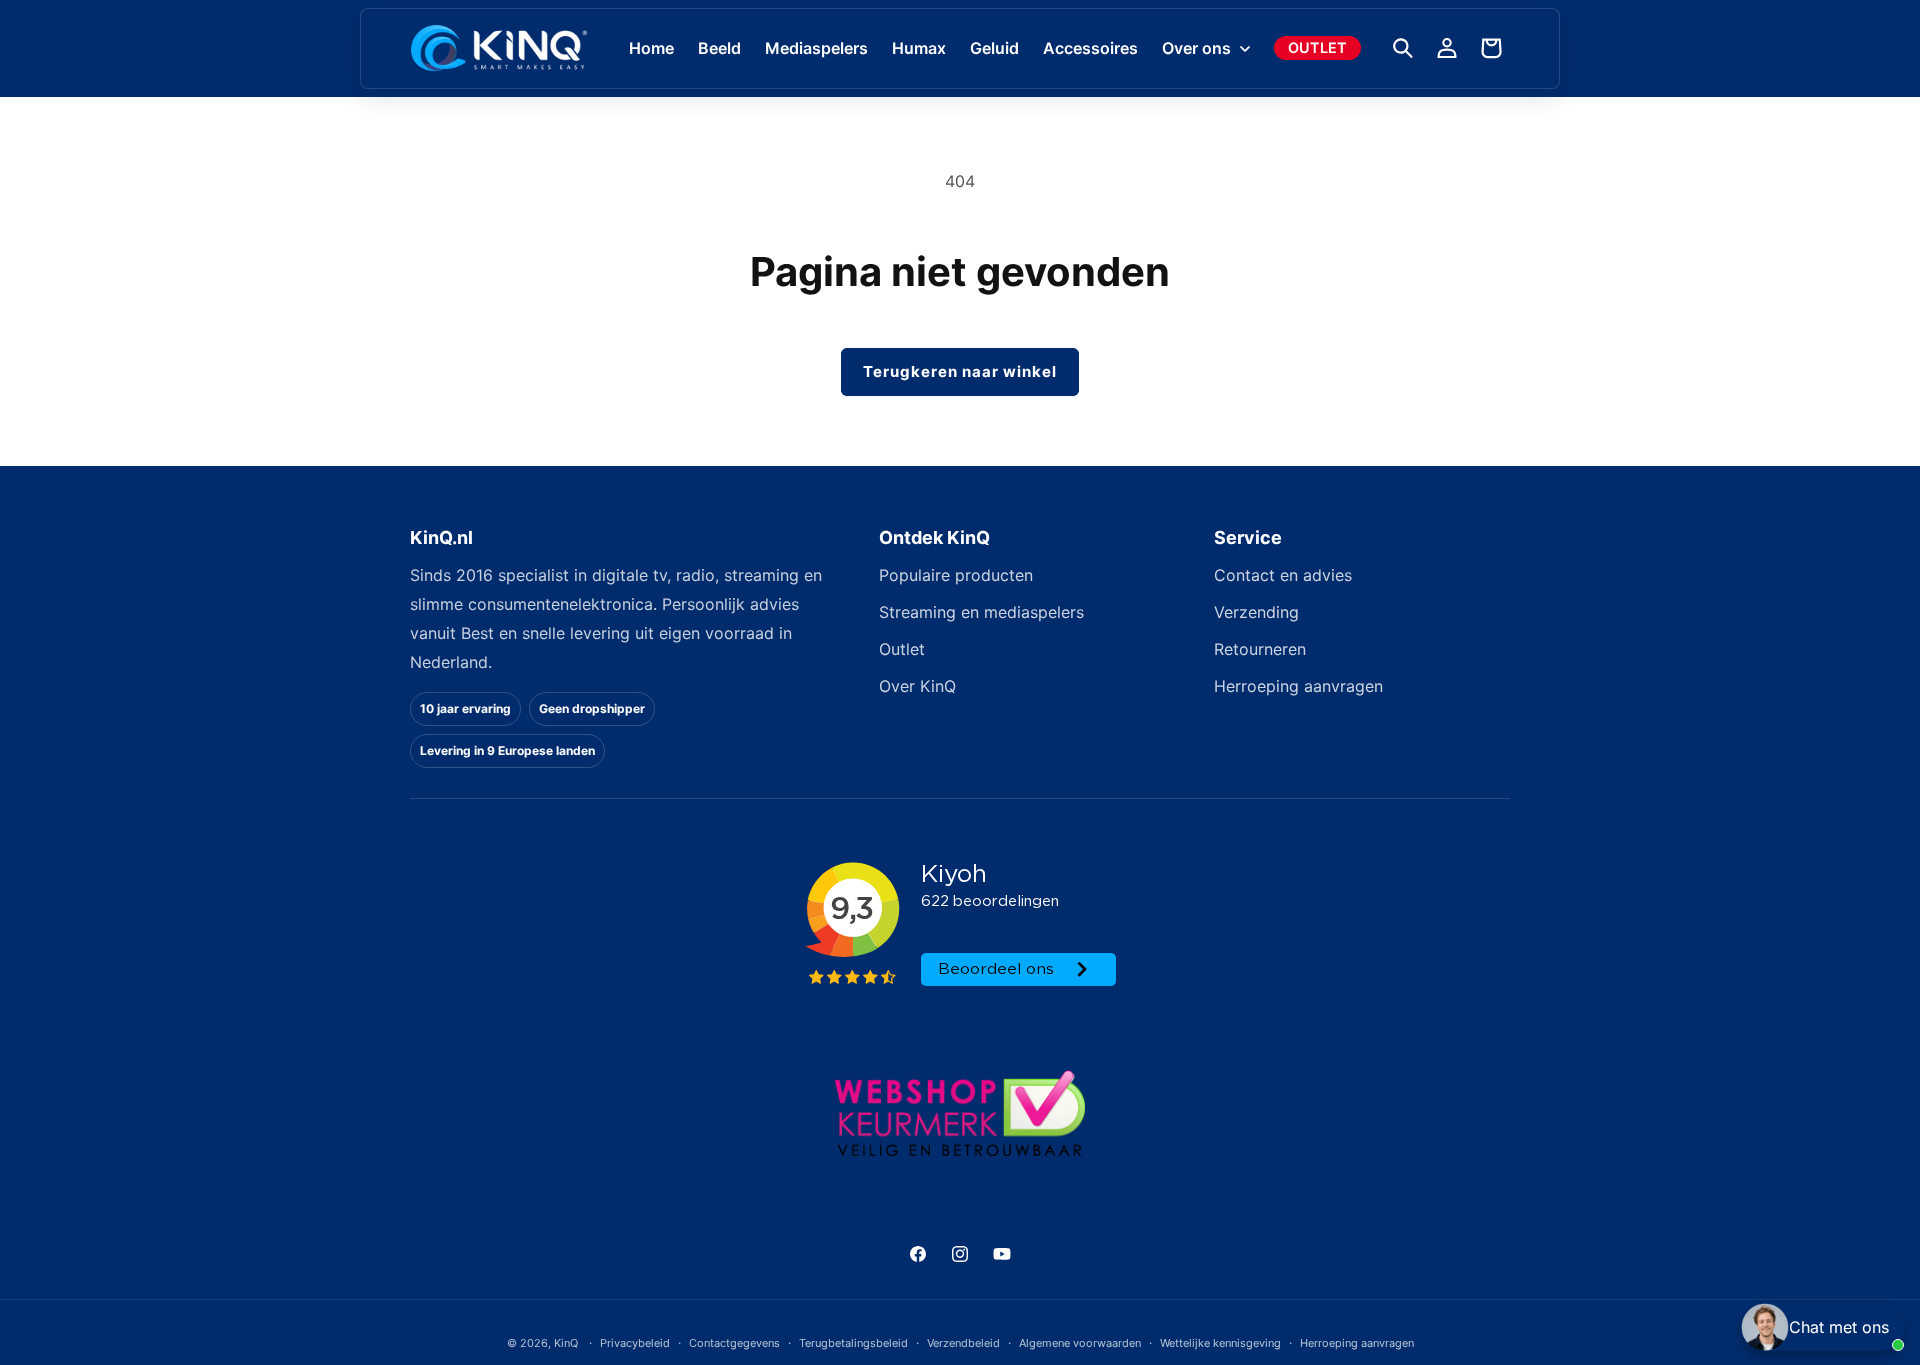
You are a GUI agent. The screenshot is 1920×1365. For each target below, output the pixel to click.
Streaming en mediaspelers (981, 612)
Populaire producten (956, 575)
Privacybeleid (635, 1342)
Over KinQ (917, 686)
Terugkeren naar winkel (960, 371)
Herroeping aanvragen (1298, 686)
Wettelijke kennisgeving (1220, 1342)
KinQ (566, 1343)
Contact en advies (1283, 575)
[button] (1204, 48)
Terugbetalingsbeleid (853, 1342)
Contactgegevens (734, 1342)
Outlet (902, 649)
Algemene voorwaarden (1080, 1342)
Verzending (1256, 612)
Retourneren (1260, 649)
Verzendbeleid (963, 1342)
